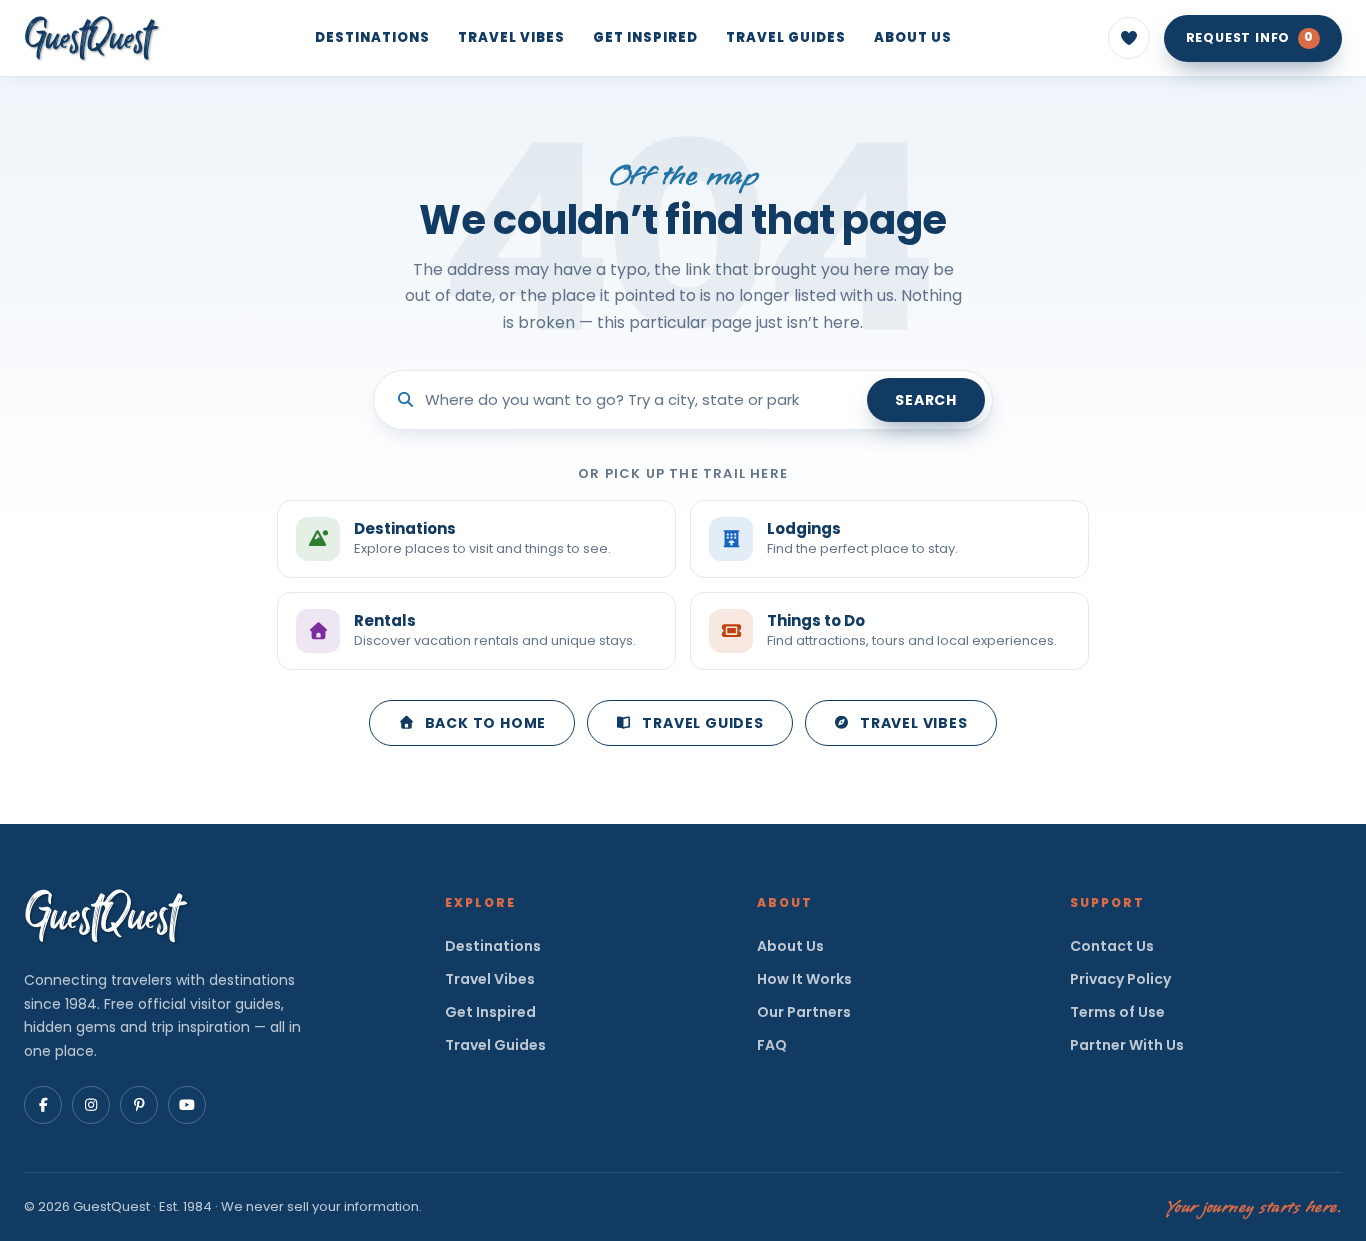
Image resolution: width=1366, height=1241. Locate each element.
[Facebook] (43, 1105)
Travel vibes (914, 723)
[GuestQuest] (92, 38)
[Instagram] (91, 1105)
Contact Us (1112, 946)
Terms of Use (1117, 1012)
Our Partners (804, 1012)
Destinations (372, 37)
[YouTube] (187, 1105)
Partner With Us (1127, 1045)
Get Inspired (645, 37)
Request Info (1250, 37)
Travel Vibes (511, 37)
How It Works (804, 979)
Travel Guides (786, 37)
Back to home (486, 723)
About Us (913, 37)
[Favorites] (1129, 38)
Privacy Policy (1120, 979)
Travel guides (702, 723)
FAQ (772, 1045)
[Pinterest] (139, 1105)
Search (926, 400)
